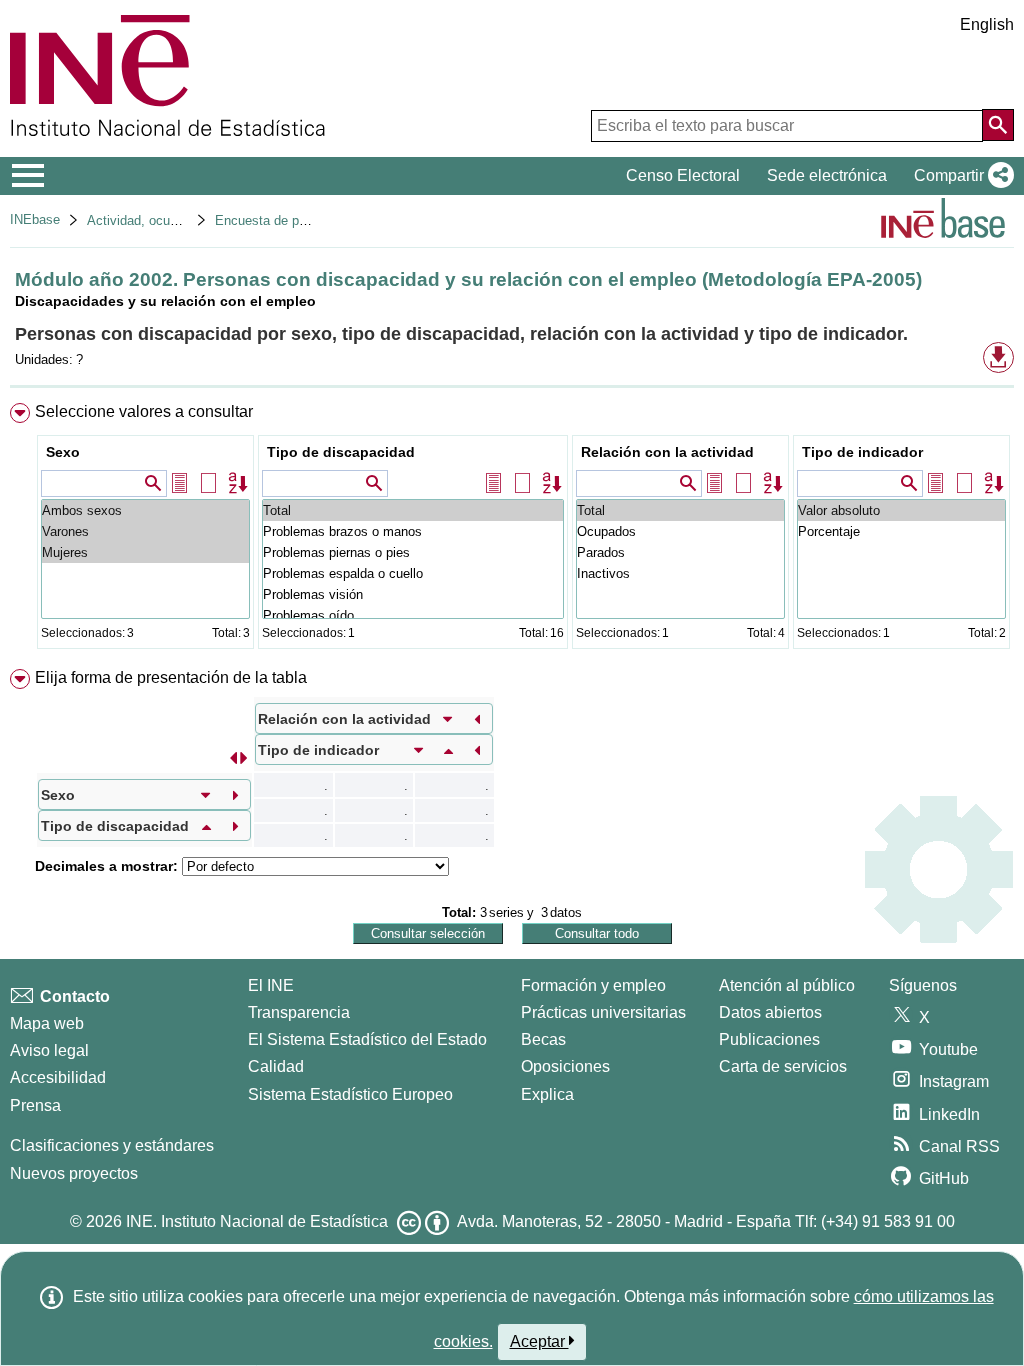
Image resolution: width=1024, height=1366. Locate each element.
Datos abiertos (770, 1012)
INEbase (35, 219)
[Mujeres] (145, 552)
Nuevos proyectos (74, 1173)
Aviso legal (49, 1050)
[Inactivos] (680, 573)
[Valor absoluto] (901, 510)
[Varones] (145, 531)
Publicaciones (769, 1039)
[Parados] (680, 552)
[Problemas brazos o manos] (413, 531)
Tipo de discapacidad (341, 452)
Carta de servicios (783, 1066)
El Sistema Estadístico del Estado (367, 1039)
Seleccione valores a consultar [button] (144, 411)
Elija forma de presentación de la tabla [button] (171, 677)
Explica (547, 1094)
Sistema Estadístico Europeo (350, 1094)
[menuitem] (512, 530)
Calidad (276, 1066)
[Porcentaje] (901, 531)
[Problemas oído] (413, 615)
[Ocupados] (680, 531)
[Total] (413, 510)
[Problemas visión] (413, 594)
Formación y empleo (593, 985)
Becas (543, 1039)
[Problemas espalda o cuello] (413, 573)
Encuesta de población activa (300, 220)
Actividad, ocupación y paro (167, 220)
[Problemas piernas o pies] (413, 552)
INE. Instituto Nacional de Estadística (257, 1221)
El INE (271, 985)
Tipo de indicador (862, 452)
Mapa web (47, 1023)
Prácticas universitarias (603, 1012)
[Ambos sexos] (145, 510)
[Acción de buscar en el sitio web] (998, 125)
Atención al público (787, 985)
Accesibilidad (58, 1077)
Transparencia (299, 1012)
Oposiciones (565, 1066)
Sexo (63, 452)
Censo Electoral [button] (683, 175)
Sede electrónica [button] (827, 175)
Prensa (35, 1105)
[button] (960, 176)
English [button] (987, 24)
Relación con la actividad (667, 452)
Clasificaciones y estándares (112, 1145)
